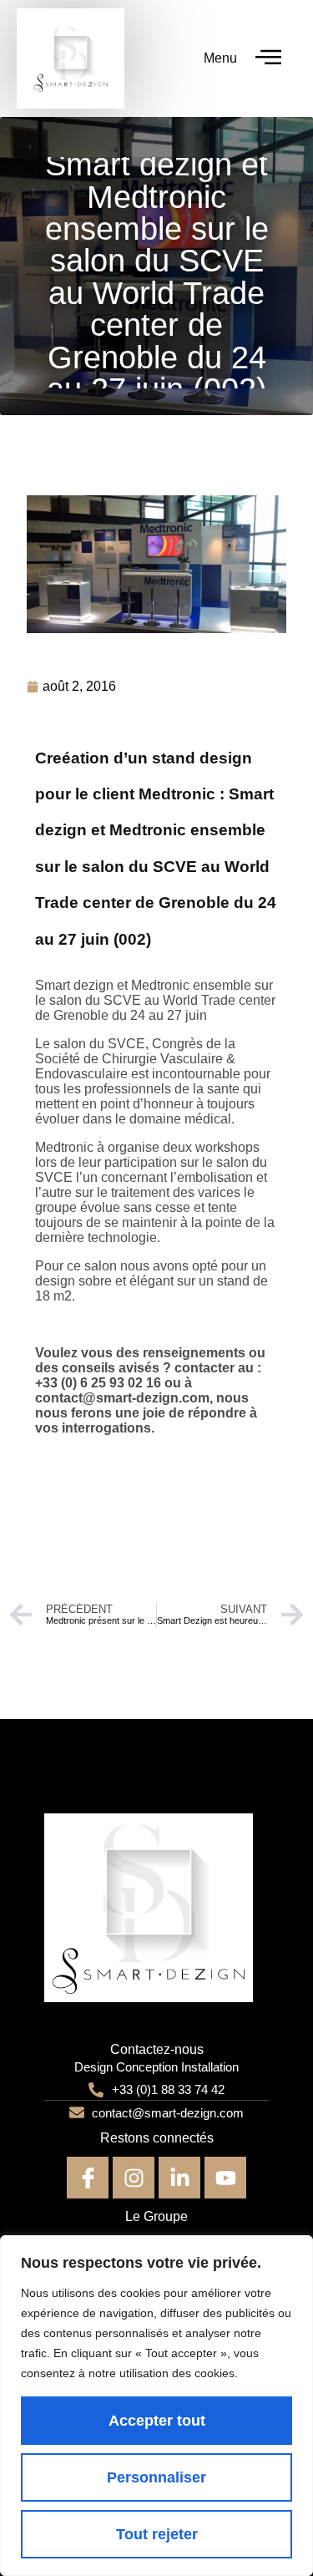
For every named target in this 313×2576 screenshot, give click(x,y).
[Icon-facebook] (88, 2178)
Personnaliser (156, 2477)
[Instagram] (134, 2178)
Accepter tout (157, 2421)
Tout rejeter (157, 2534)
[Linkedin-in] (179, 2178)
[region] (156, 2406)
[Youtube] (225, 2178)
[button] (269, 59)
